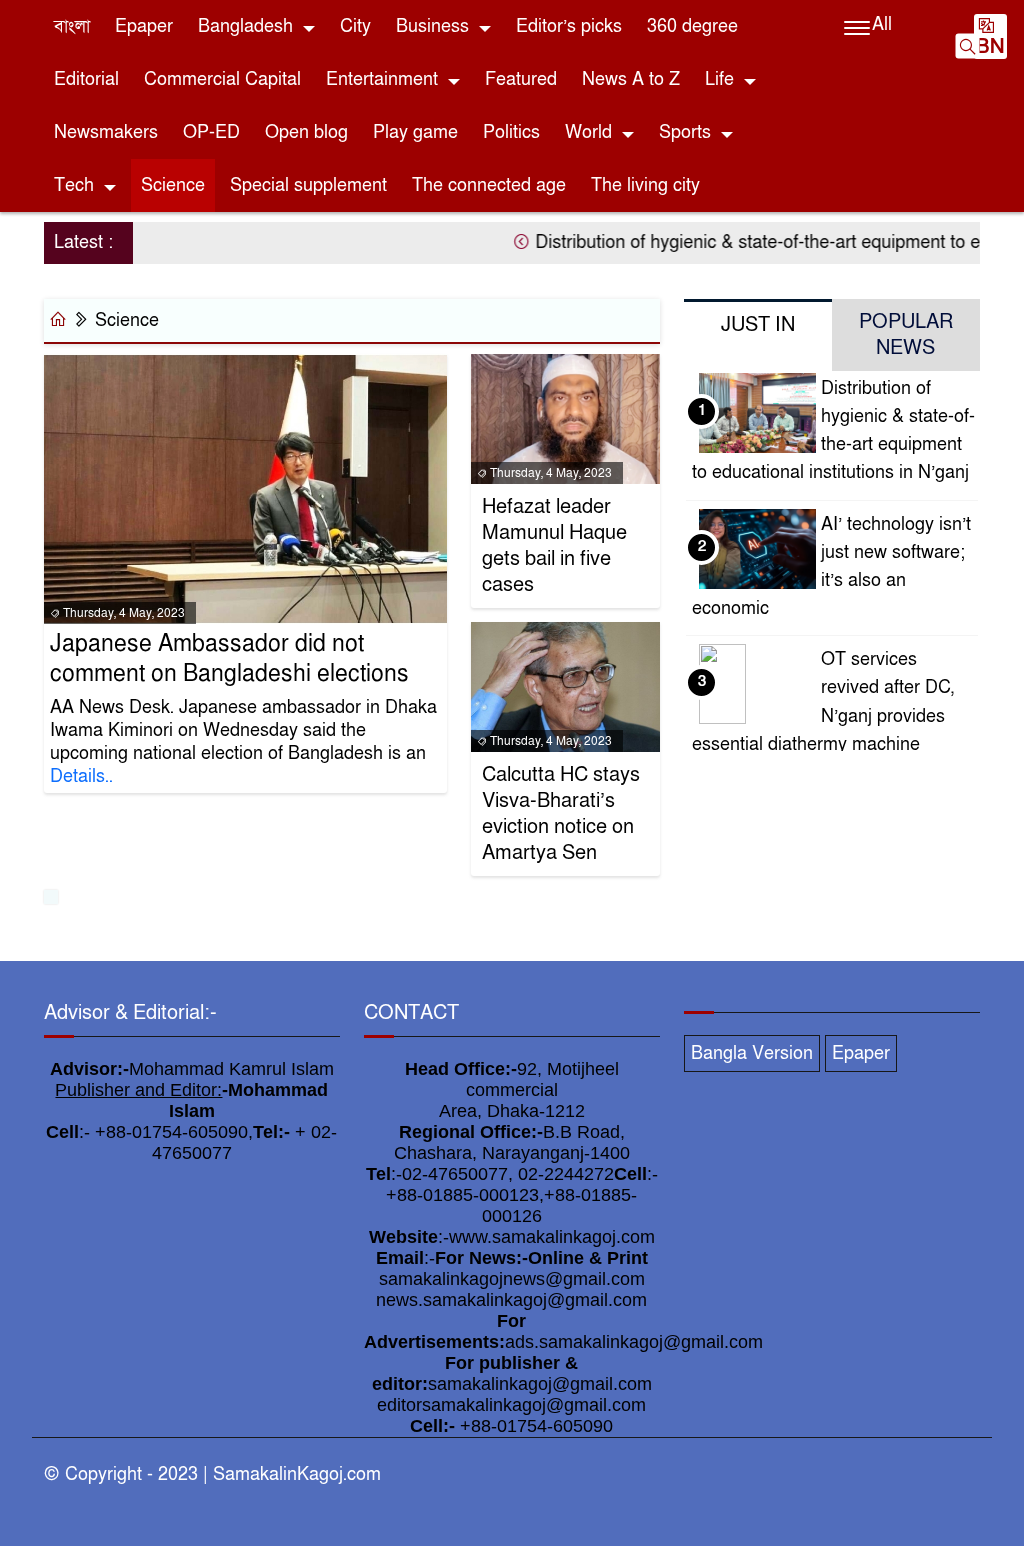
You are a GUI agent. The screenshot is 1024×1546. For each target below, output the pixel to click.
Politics (511, 132)
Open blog (306, 132)
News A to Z (631, 79)
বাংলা (72, 26)
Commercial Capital (222, 79)
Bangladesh (245, 26)
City (355, 26)
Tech (74, 185)
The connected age (489, 185)
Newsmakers (106, 132)
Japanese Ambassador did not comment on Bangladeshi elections (229, 659)
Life (719, 79)
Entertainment (382, 79)
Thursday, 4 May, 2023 (122, 613)
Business (432, 26)
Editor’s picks (569, 26)
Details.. (81, 776)
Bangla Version (752, 1053)
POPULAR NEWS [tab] (906, 335)
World (588, 132)
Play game (415, 132)
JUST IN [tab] (758, 325)
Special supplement (308, 185)
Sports (685, 132)
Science (173, 185)
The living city (645, 185)
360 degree (692, 26)
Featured (521, 79)
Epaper (144, 26)
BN (990, 46)
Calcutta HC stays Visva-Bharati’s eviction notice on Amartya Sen (561, 814)
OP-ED (211, 132)
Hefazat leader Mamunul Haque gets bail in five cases (554, 546)
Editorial (86, 79)
